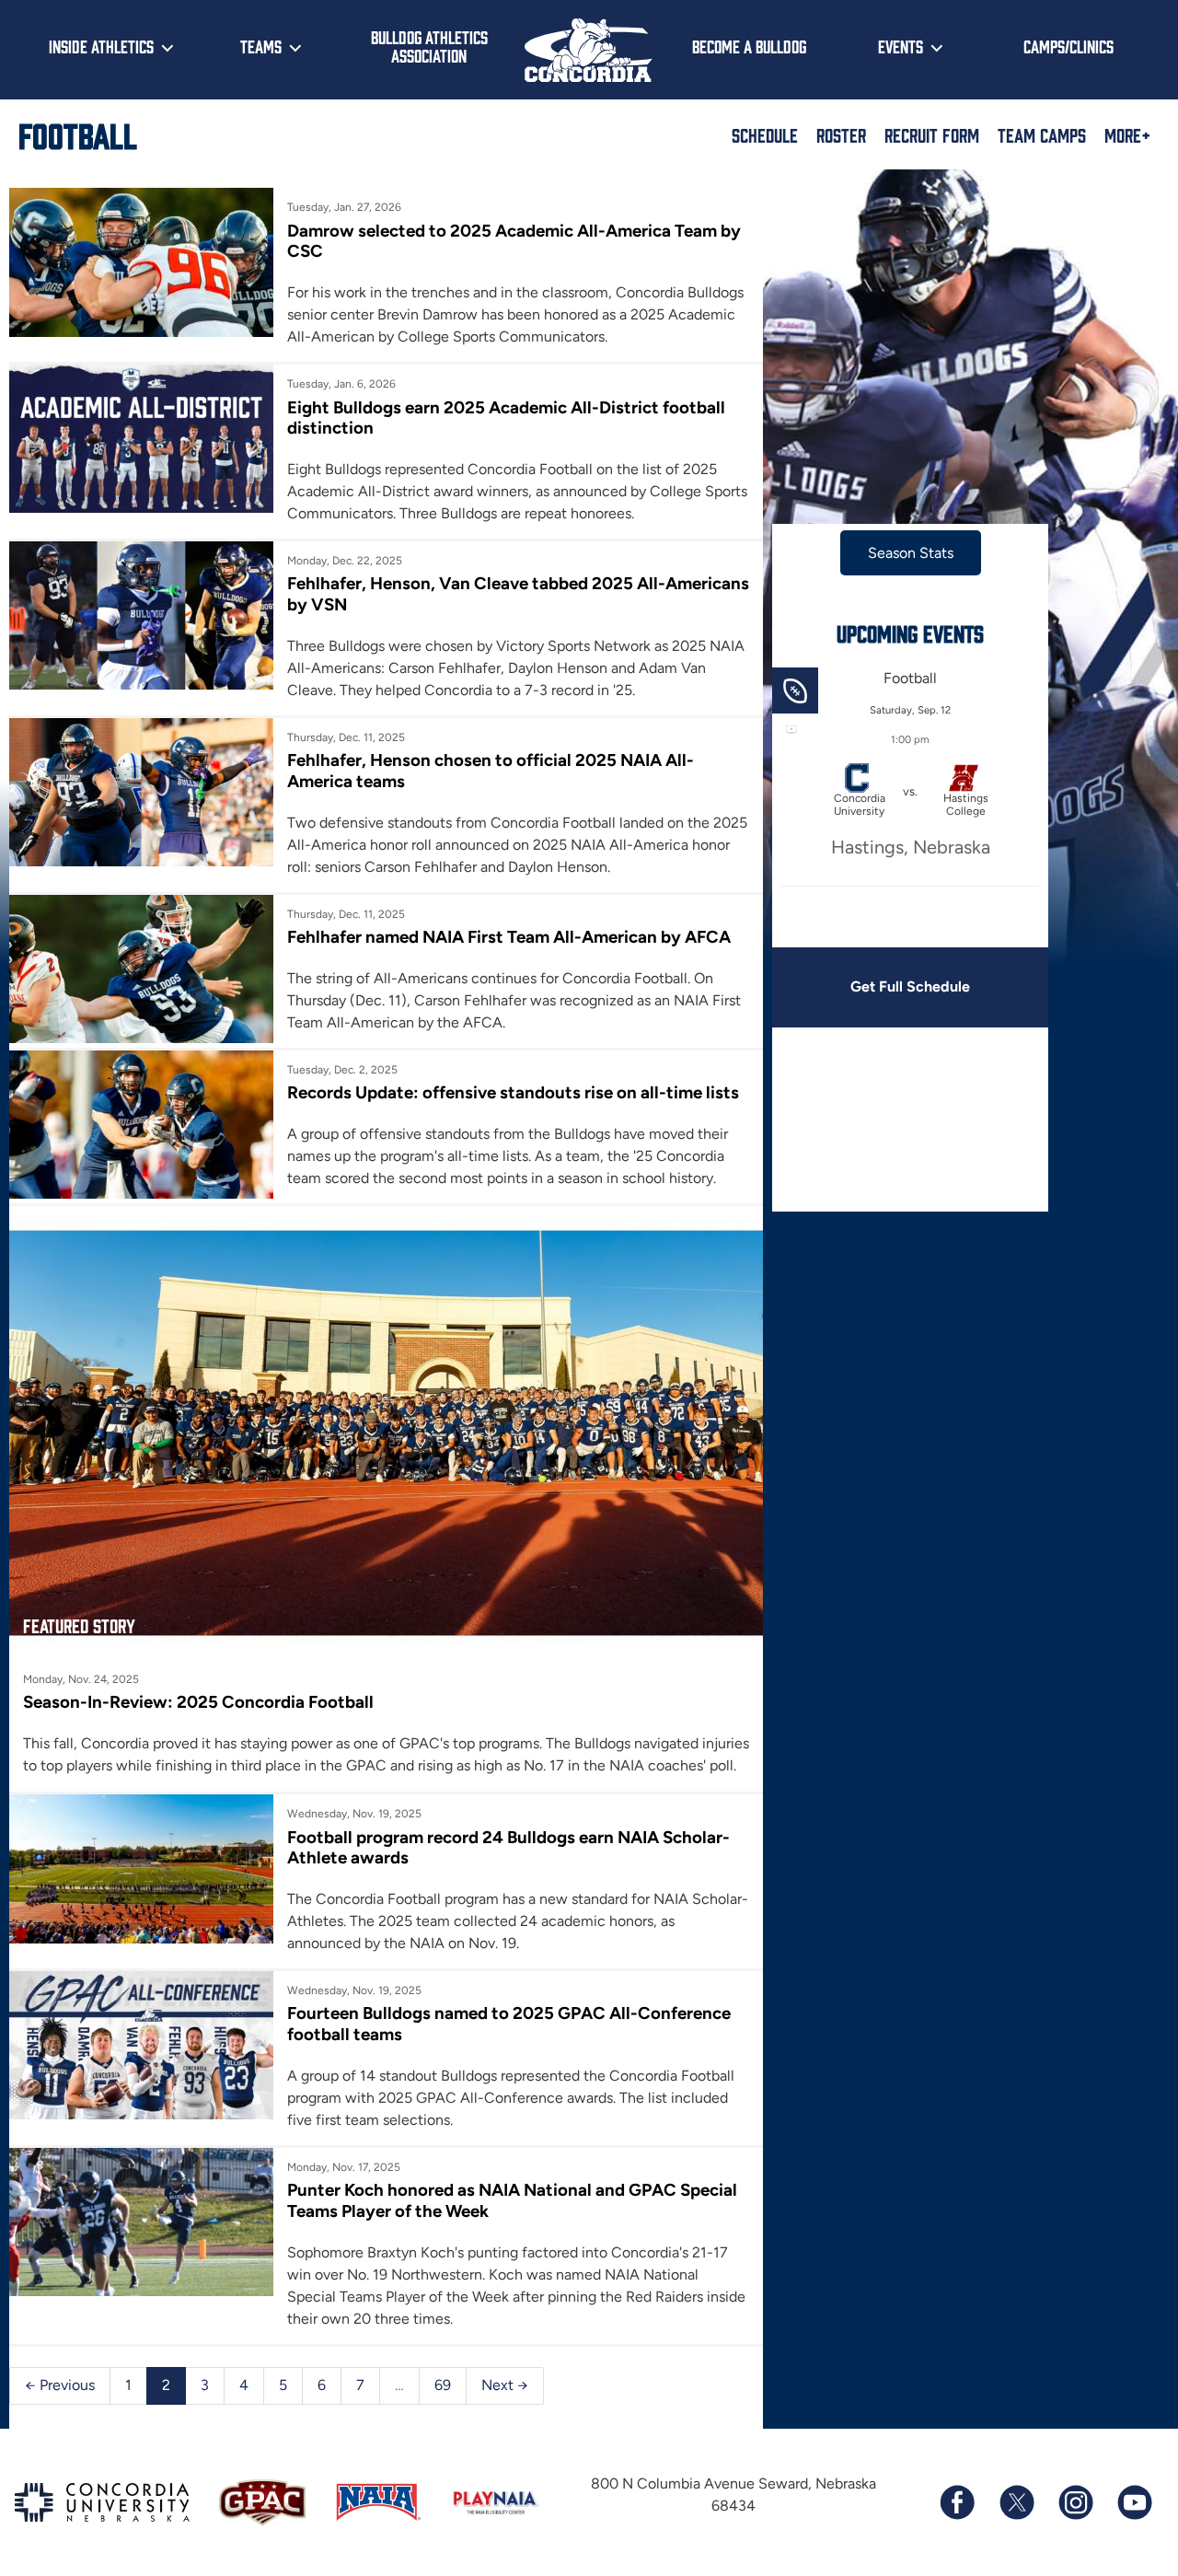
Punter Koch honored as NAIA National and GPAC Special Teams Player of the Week (512, 2200)
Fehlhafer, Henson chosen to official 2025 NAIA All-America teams (491, 770)
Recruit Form (932, 134)
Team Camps (1042, 134)
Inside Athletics (101, 46)
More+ (1127, 134)
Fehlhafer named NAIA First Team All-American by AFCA (509, 937)
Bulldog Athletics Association (429, 46)
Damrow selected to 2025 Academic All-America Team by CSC (514, 241)
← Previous (60, 2385)
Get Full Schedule (910, 986)
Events (901, 46)
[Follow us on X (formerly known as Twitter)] (1016, 2502)
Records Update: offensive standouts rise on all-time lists (513, 1092)
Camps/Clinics (1068, 46)
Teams (261, 46)
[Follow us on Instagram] (1075, 2502)
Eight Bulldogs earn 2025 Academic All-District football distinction (506, 418)
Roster (841, 134)
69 (443, 2385)
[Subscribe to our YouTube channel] (1134, 2502)
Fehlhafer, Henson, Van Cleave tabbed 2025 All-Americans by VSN (518, 593)
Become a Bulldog (749, 46)
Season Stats (911, 553)
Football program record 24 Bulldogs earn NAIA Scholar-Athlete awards (508, 1847)
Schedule (765, 134)
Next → (505, 2385)
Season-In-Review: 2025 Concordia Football (198, 1702)
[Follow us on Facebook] (957, 2502)
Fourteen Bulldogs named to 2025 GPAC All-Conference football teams (509, 2023)
